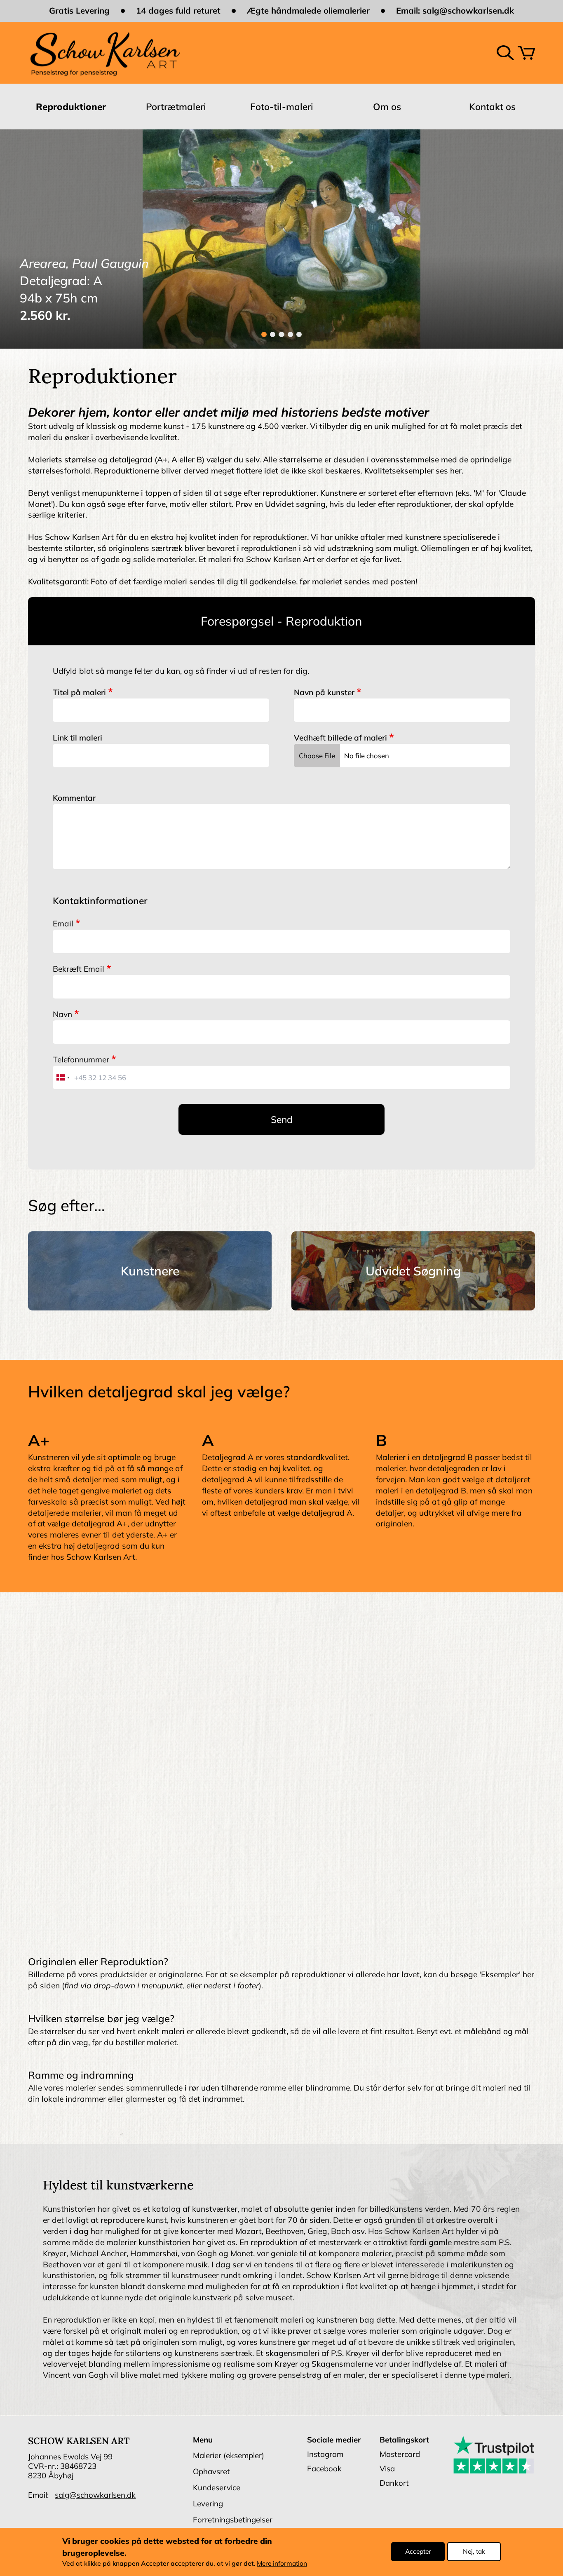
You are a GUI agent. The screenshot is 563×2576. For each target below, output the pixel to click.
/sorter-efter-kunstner (150, 1271)
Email (63, 924)
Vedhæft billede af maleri (340, 738)
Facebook (324, 2468)
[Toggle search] (505, 53)
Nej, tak (474, 2552)
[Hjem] (105, 53)
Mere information (282, 2564)
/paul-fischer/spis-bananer (281, 239)
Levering (208, 2503)
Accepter (418, 2552)
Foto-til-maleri (282, 107)
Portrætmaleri (176, 107)
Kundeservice (217, 2487)
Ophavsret (211, 2471)
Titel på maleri (79, 692)
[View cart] (526, 53)
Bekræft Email (79, 969)
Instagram (325, 2454)
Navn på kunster (324, 692)
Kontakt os (492, 107)
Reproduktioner (71, 107)
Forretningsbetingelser (233, 2520)
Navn (62, 1014)
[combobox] (63, 1077)
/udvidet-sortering (413, 1271)
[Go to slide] (264, 334)
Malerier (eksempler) (229, 2455)
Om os (387, 107)
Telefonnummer (81, 1059)
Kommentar (74, 798)
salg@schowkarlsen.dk (468, 11)
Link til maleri (77, 738)
